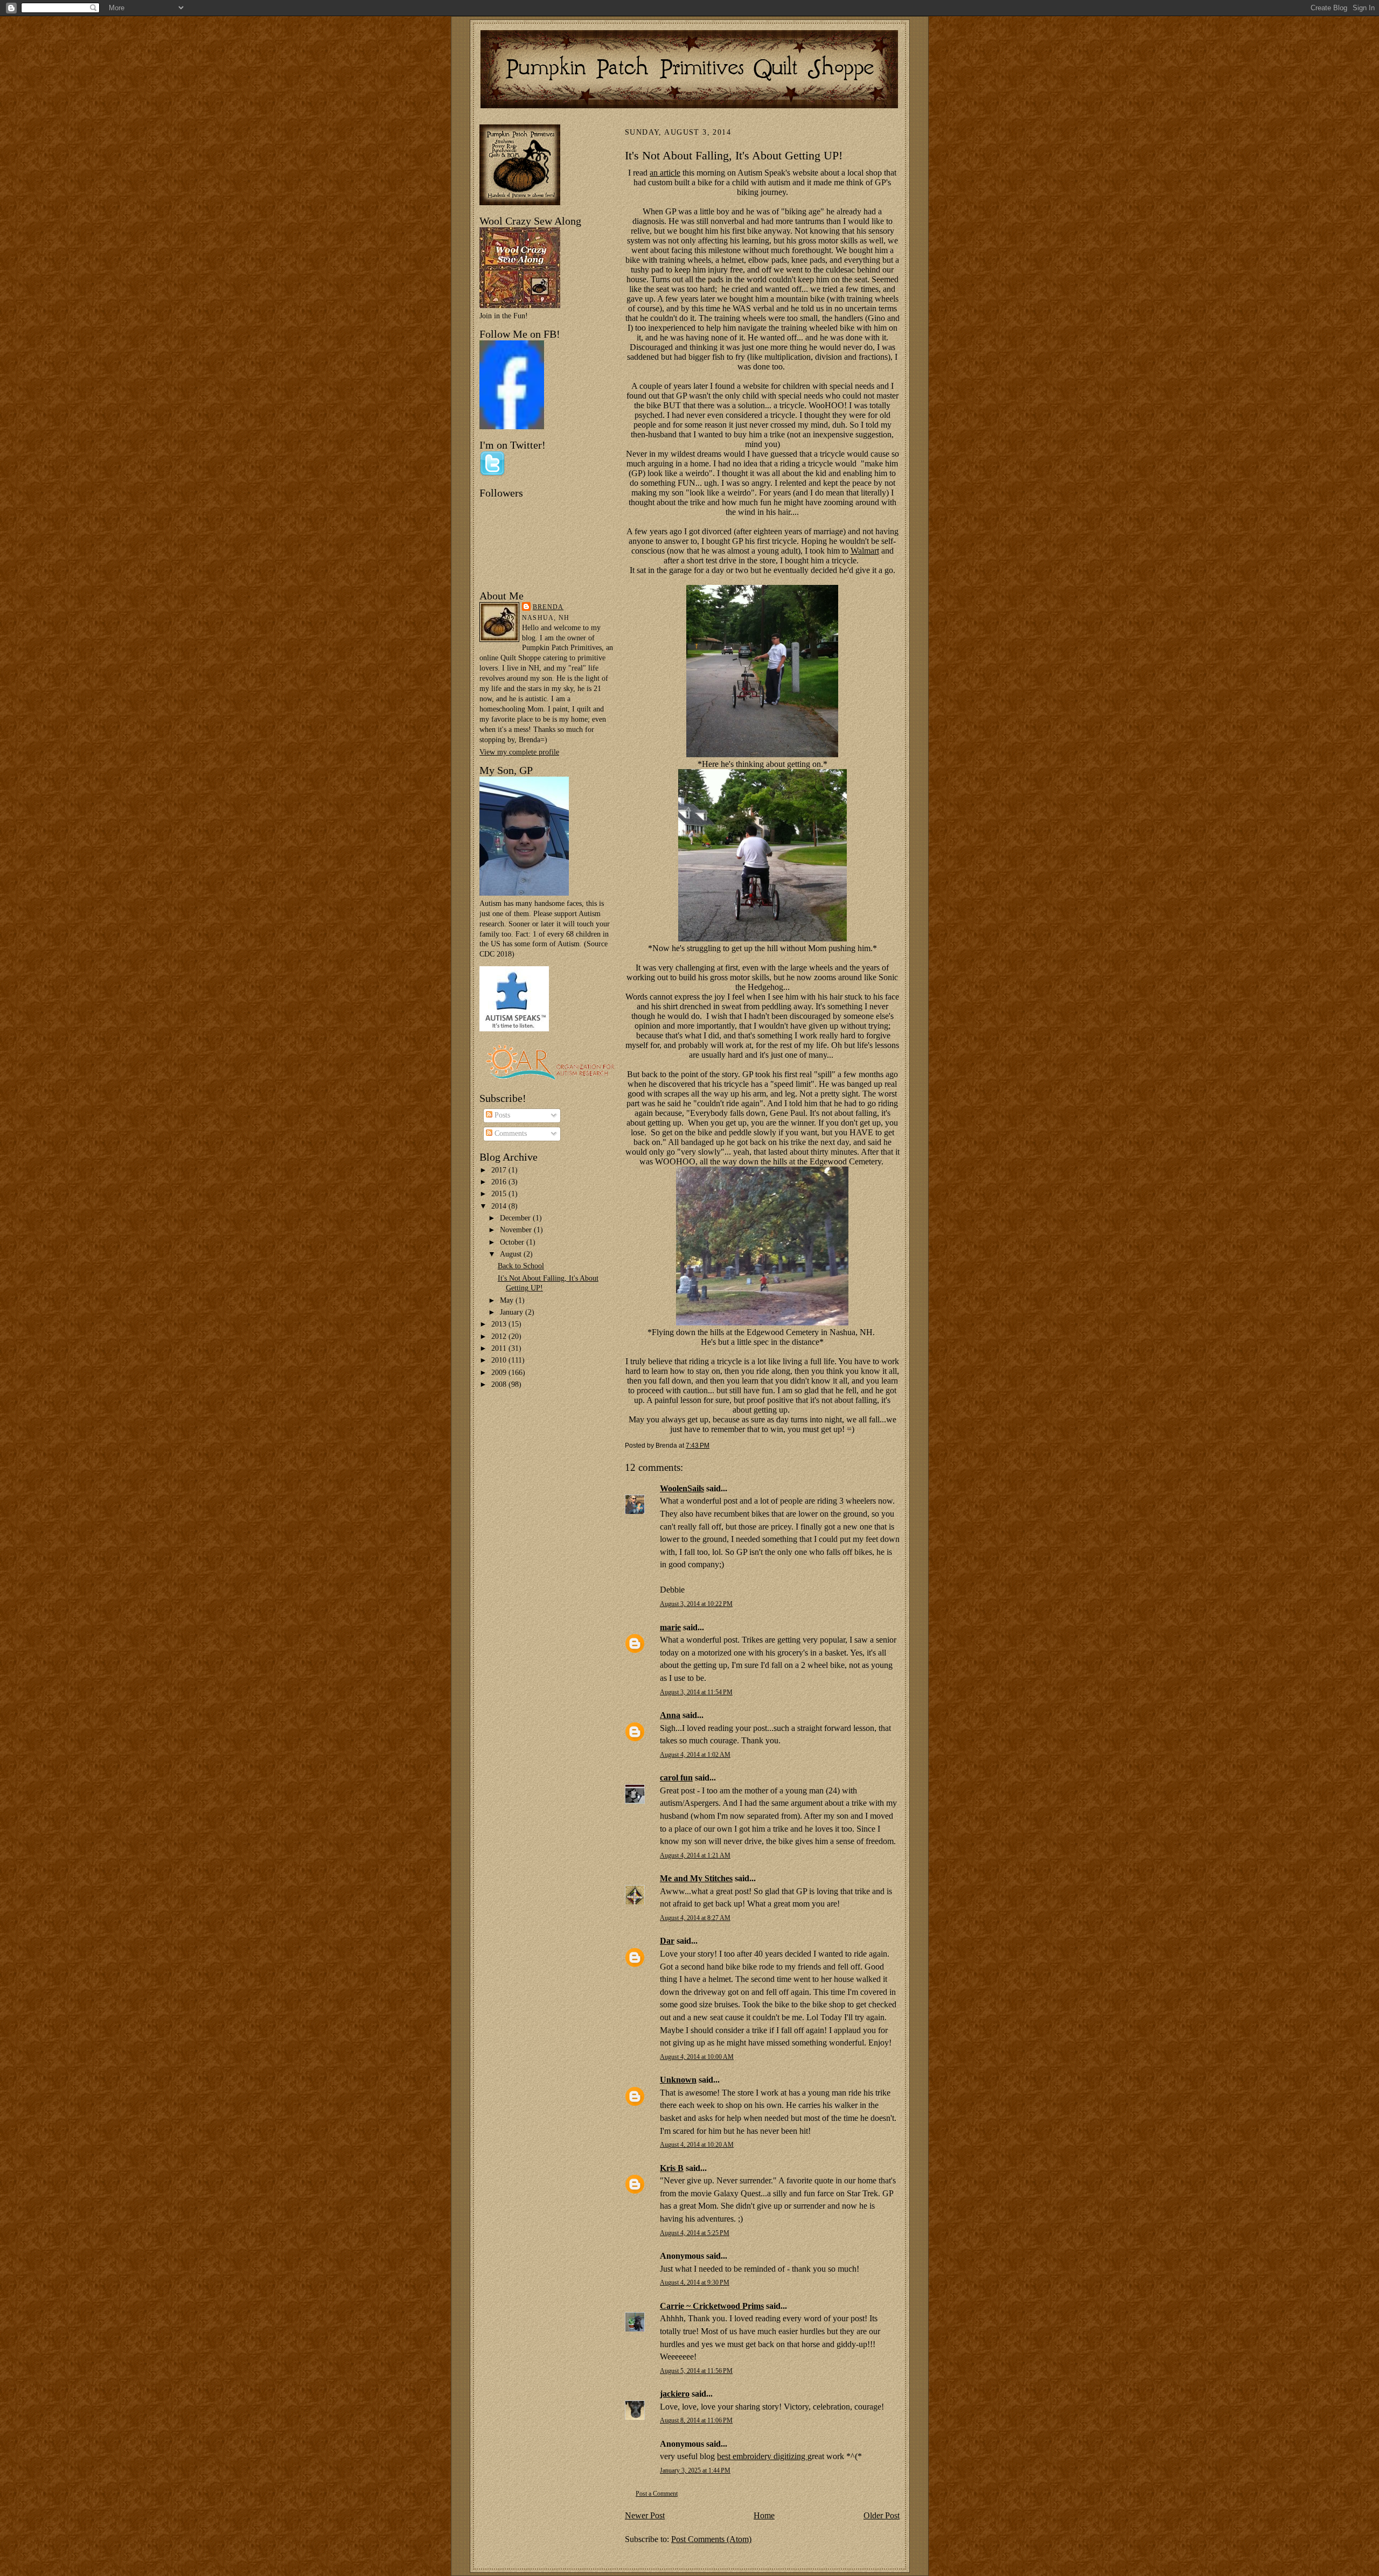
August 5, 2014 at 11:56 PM (696, 2371)
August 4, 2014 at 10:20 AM (697, 2145)
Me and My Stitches (696, 1878)
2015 (500, 1194)
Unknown (678, 2080)
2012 (500, 1336)
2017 (500, 1170)
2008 (500, 1384)
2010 (500, 1360)
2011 (500, 1348)
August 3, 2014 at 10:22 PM (696, 1604)
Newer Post (645, 2515)
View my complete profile (519, 752)
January (513, 1312)
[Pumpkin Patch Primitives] (512, 427)
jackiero (675, 2394)
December (516, 1218)
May (508, 1300)
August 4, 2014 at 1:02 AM (695, 1755)
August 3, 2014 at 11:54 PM (696, 1692)
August (512, 1254)
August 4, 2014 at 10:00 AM (697, 2057)
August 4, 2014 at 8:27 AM (695, 1918)
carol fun (676, 1778)
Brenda (548, 607)
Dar (667, 1941)
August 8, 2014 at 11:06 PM (696, 2421)
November (517, 1230)
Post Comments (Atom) (711, 2539)
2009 (500, 1373)
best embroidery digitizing (762, 2456)
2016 (500, 1182)
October (513, 1242)
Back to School (521, 1266)
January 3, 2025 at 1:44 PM (695, 2471)
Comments (510, 1133)
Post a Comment (657, 2494)
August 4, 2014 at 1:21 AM (695, 1856)
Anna (670, 1715)
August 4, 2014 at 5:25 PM (695, 2233)
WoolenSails (682, 1488)
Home (764, 2515)
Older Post (882, 2515)
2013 (500, 1324)
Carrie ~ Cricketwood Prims (712, 2306)
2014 (500, 1206)
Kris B (672, 2168)
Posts (501, 1115)
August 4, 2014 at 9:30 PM (695, 2283)
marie (670, 1627)
